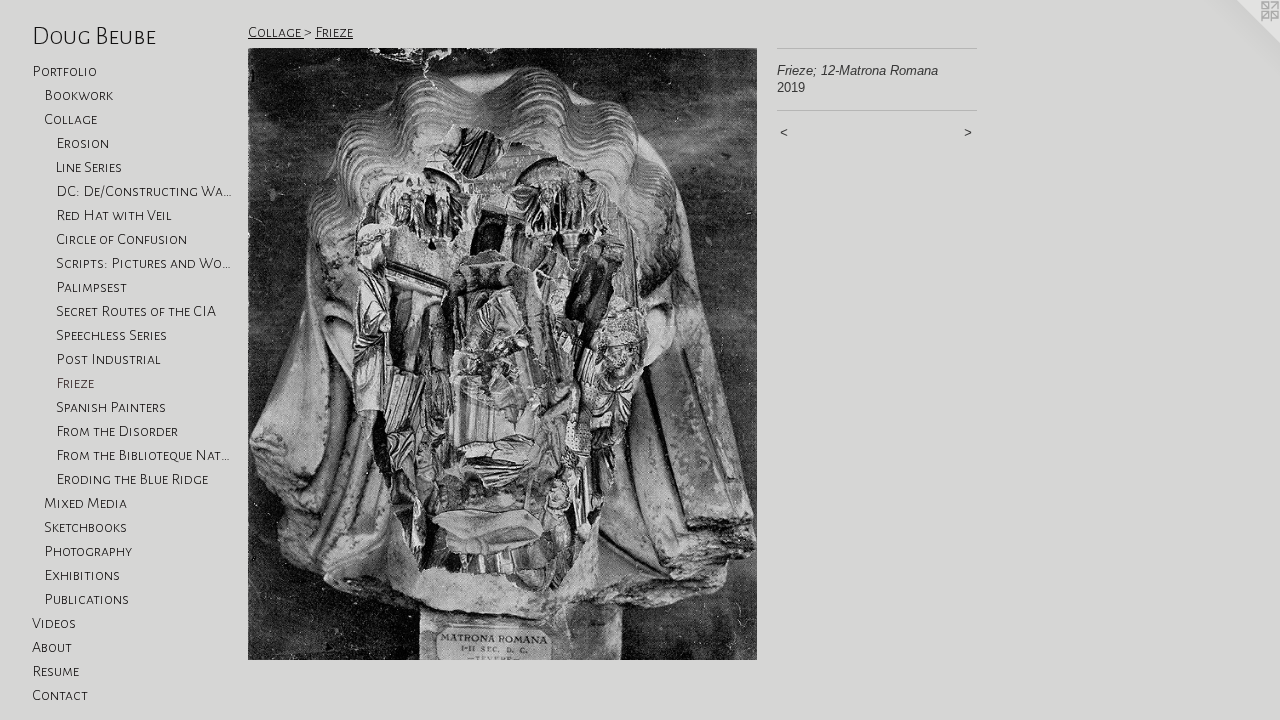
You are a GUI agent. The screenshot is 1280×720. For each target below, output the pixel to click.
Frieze (75, 383)
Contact (60, 695)
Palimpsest (91, 287)
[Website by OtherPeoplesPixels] (1240, 40)
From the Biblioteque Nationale (144, 455)
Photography (88, 551)
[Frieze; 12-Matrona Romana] (502, 354)
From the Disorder (117, 431)
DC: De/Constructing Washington (144, 191)
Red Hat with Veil (114, 215)
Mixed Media (85, 503)
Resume (55, 671)
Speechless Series (111, 335)
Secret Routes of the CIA (136, 311)
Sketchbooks (85, 527)
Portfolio (64, 71)
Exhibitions (82, 575)
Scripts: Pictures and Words (144, 263)
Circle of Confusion (121, 239)
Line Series (89, 167)
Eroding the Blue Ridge (132, 479)
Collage (70, 119)
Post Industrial (108, 359)
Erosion (82, 143)
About (52, 647)
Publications (86, 599)
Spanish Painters (111, 407)
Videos (54, 623)
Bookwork (78, 95)
